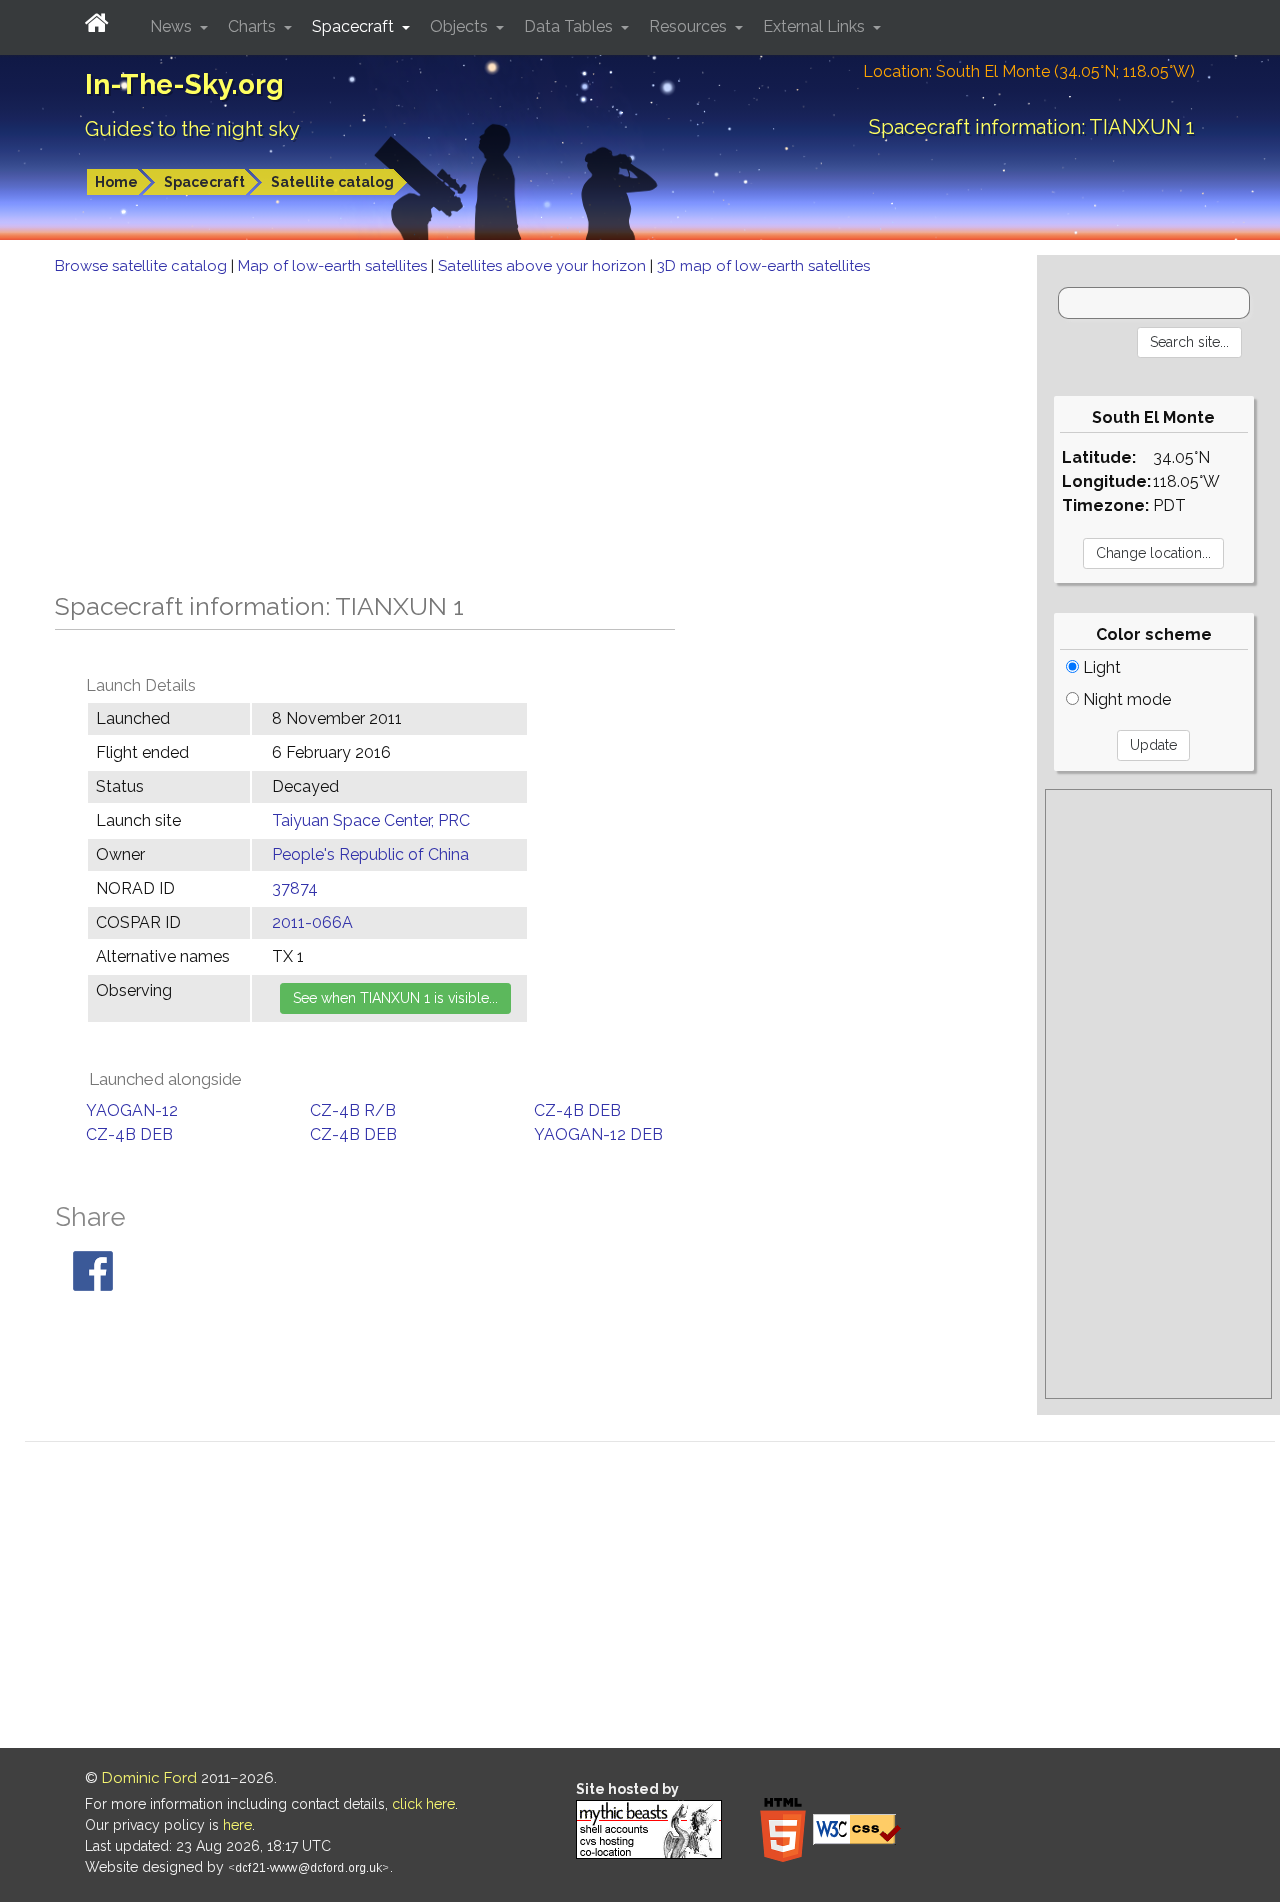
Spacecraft (204, 182)
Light (1100, 667)
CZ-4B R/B (353, 1110)
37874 (295, 888)
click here (423, 1804)
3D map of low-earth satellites (763, 266)
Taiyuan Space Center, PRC (371, 820)
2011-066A (312, 922)
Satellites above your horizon (544, 266)
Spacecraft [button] (355, 26)
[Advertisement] (518, 428)
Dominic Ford (149, 1778)
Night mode (1125, 699)
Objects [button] (461, 26)
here (237, 1825)
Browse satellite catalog (143, 266)
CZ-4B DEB (577, 1110)
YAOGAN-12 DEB (598, 1134)
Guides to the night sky (192, 129)
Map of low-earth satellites (334, 266)
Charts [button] (254, 26)
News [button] (173, 26)
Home (116, 182)
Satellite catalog (332, 182)
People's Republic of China (370, 854)
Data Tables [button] (570, 26)
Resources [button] (690, 26)
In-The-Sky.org (184, 84)
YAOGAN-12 (132, 1110)
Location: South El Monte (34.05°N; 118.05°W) (1029, 71)
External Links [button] (816, 26)
